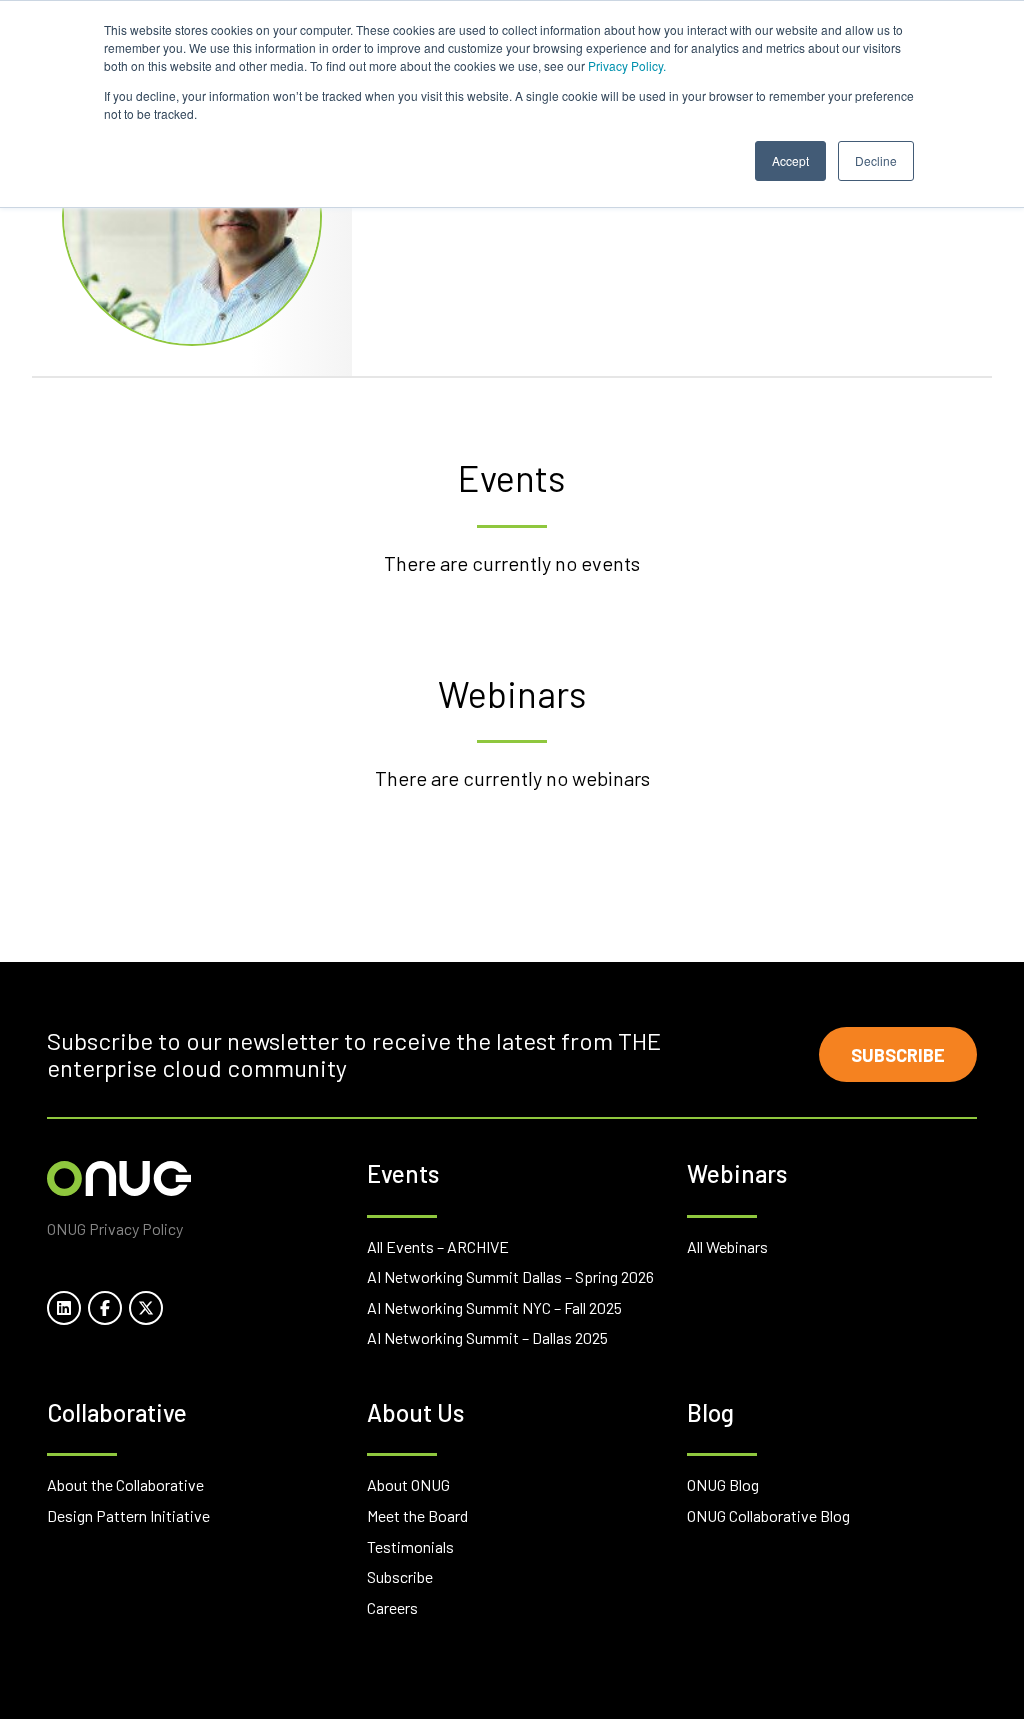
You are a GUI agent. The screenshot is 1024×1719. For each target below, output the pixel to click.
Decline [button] (876, 160)
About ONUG (408, 1484)
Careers (392, 1607)
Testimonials (410, 1546)
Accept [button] (790, 160)
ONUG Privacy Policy (115, 1228)
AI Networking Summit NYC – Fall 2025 (494, 1307)
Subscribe (898, 1055)
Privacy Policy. (627, 65)
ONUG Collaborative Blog (768, 1515)
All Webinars (727, 1246)
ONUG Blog (723, 1484)
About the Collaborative (125, 1484)
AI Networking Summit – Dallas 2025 (487, 1337)
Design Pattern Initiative (128, 1515)
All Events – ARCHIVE (438, 1246)
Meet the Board (417, 1515)
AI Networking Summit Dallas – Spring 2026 (510, 1276)
